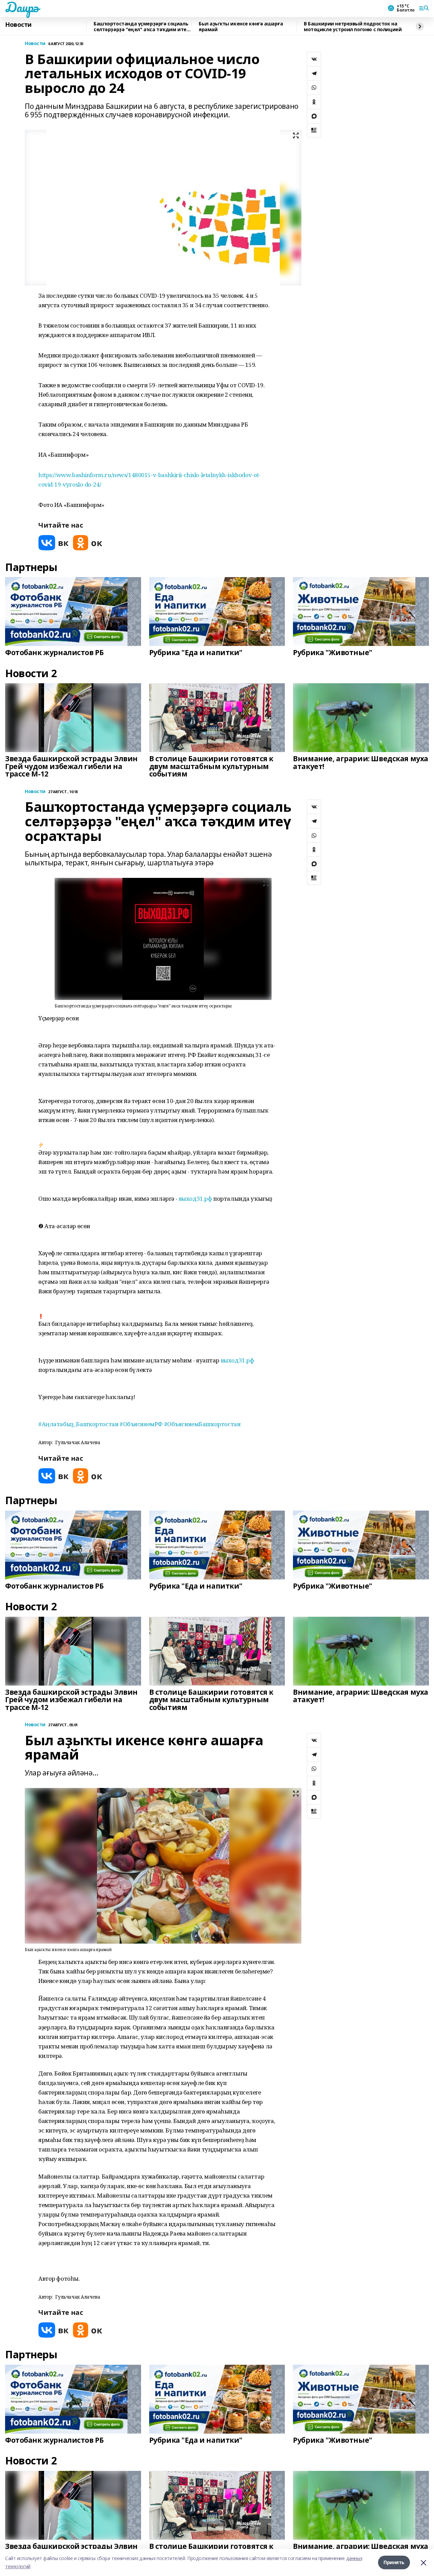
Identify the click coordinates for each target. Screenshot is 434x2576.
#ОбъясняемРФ (141, 1424)
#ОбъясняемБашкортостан (202, 1424)
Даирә (22, 7)
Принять (394, 2562)
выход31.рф (195, 1198)
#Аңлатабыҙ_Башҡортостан (78, 1424)
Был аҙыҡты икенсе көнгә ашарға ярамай (241, 27)
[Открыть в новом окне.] (54, 543)
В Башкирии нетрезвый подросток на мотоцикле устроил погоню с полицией (353, 27)
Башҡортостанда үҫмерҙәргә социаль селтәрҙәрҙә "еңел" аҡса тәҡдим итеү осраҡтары (141, 27)
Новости (18, 25)
